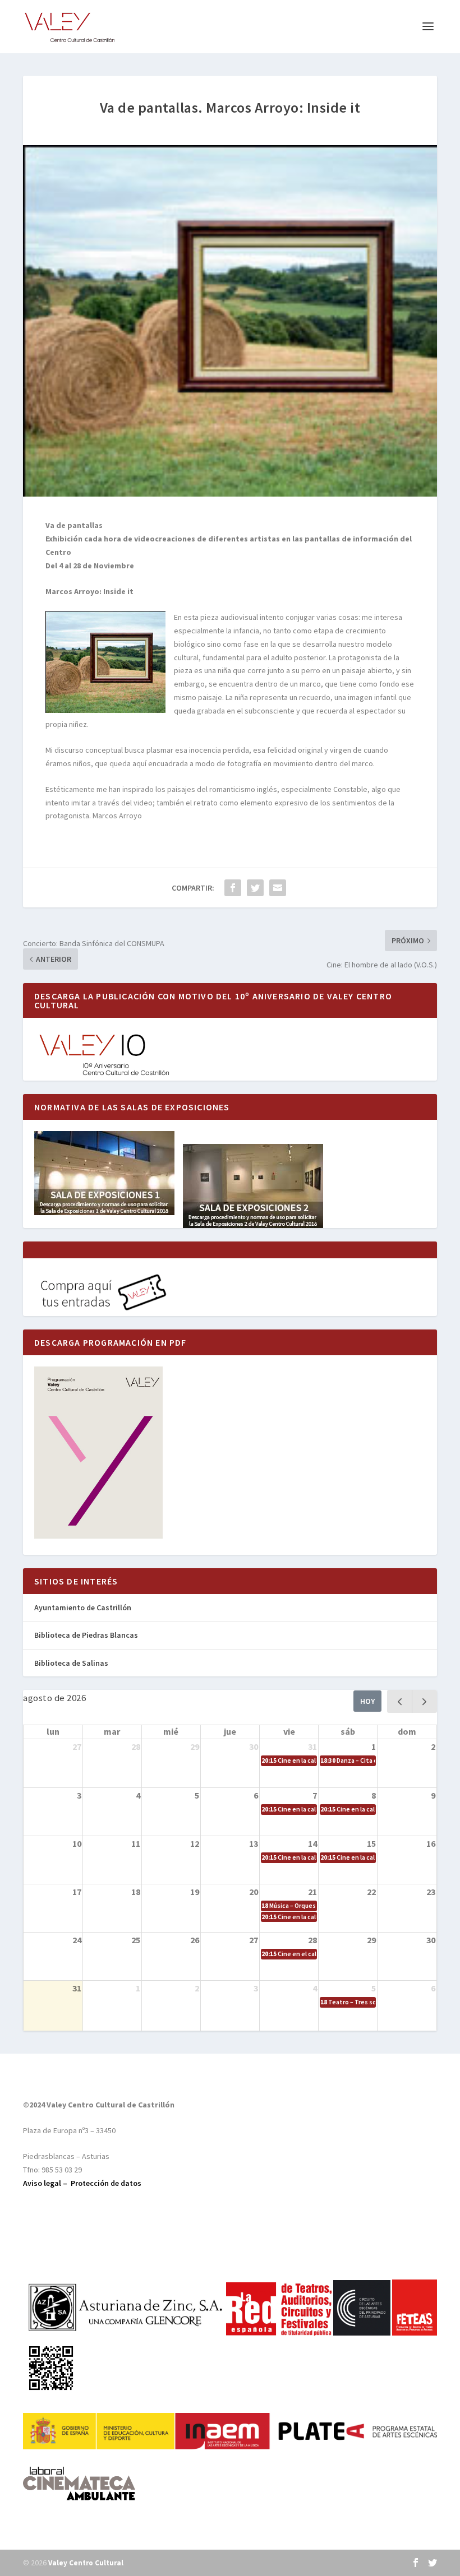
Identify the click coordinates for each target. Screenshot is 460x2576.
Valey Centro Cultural (86, 2563)
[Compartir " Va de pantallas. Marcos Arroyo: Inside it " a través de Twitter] (255, 888)
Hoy (367, 1701)
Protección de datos (106, 2183)
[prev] (400, 1701)
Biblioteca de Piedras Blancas (86, 1635)
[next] (424, 1701)
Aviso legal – (47, 2183)
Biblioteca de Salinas (71, 1663)
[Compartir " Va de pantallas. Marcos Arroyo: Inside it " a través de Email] (278, 888)
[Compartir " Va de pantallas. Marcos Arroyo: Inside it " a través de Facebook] (233, 888)
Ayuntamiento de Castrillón (83, 1607)
